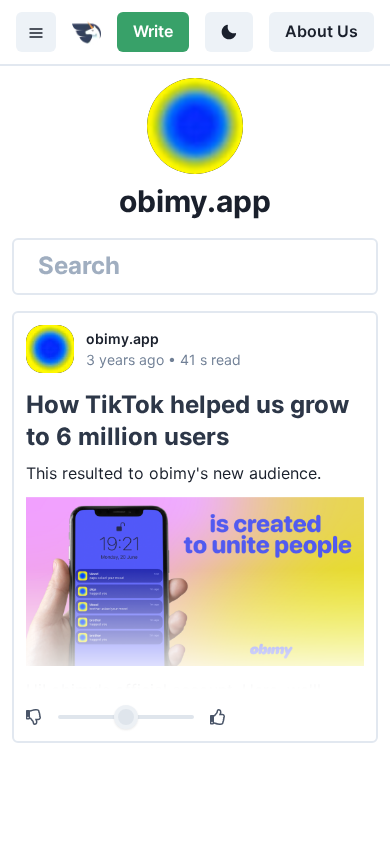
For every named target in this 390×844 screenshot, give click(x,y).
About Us (321, 31)
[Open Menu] (36, 32)
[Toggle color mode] (229, 32)
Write (153, 31)
